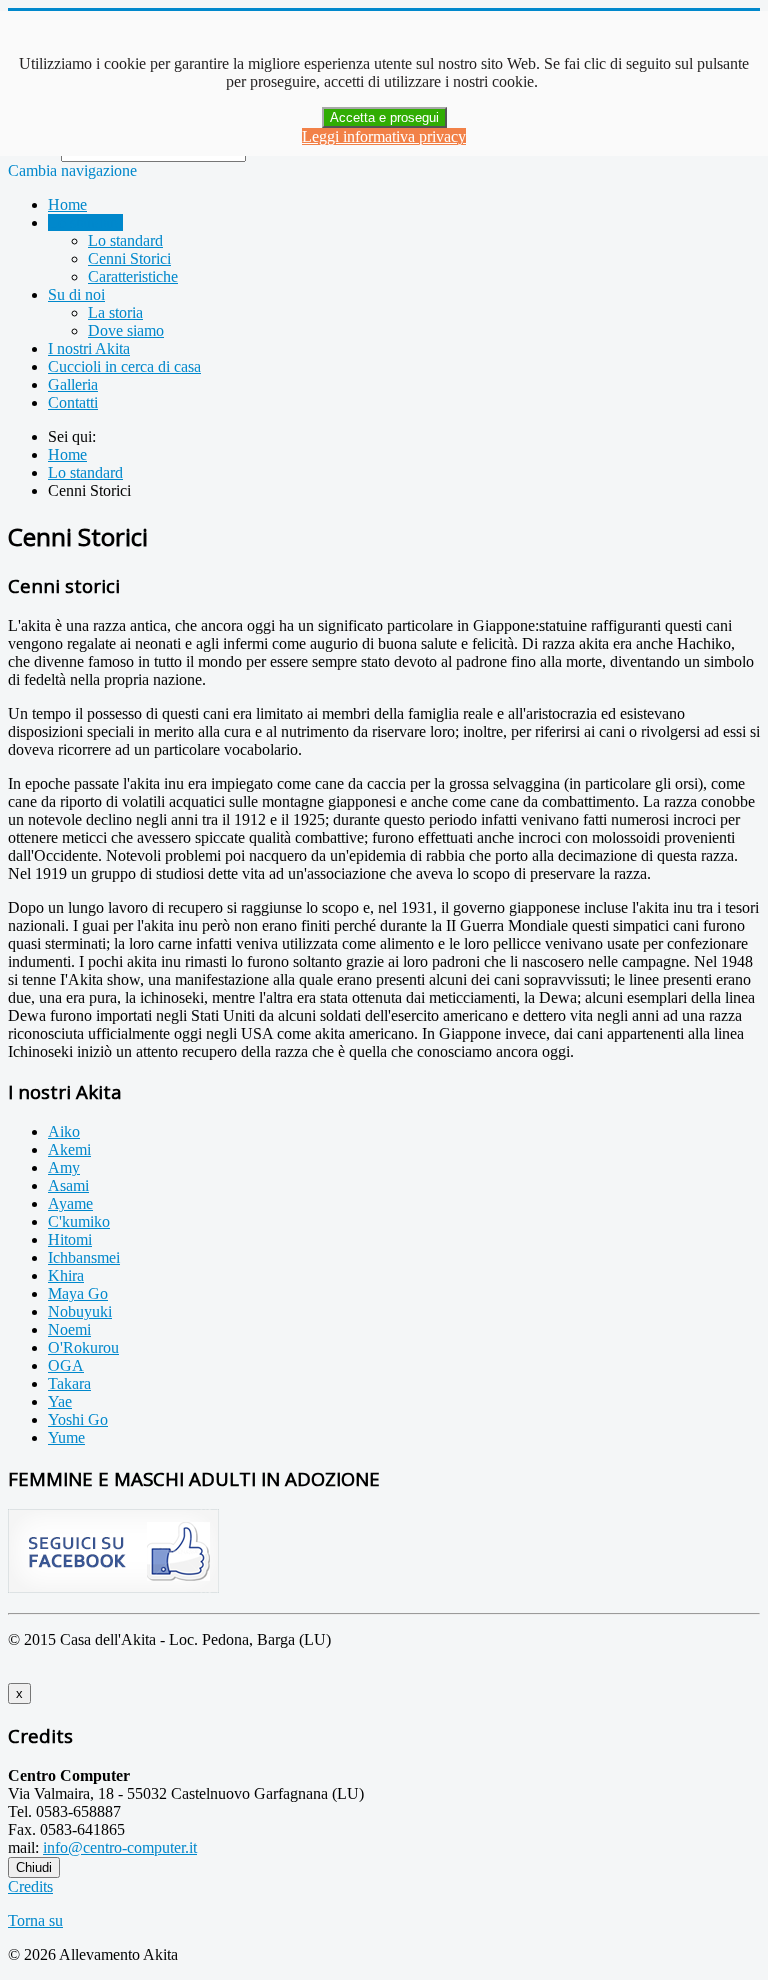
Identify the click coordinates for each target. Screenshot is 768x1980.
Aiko (64, 1131)
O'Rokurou (83, 1347)
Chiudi (34, 1867)
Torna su (35, 1920)
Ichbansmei (84, 1257)
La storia (115, 312)
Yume (66, 1437)
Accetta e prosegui (384, 117)
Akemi (69, 1149)
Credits (30, 1886)
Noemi (69, 1329)
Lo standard (85, 222)
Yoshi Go (78, 1419)
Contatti (73, 402)
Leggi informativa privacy (384, 136)
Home (67, 204)
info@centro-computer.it (120, 1847)
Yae (60, 1401)
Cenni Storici (129, 258)
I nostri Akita (89, 348)
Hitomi (70, 1239)
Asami (68, 1185)
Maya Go (78, 1293)
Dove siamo (126, 330)
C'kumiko (79, 1221)
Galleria (73, 384)
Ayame (70, 1203)
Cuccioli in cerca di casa (124, 366)
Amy (64, 1167)
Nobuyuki (80, 1311)
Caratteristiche (133, 276)
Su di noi (76, 294)
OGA (66, 1365)
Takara (69, 1383)
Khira (66, 1275)
